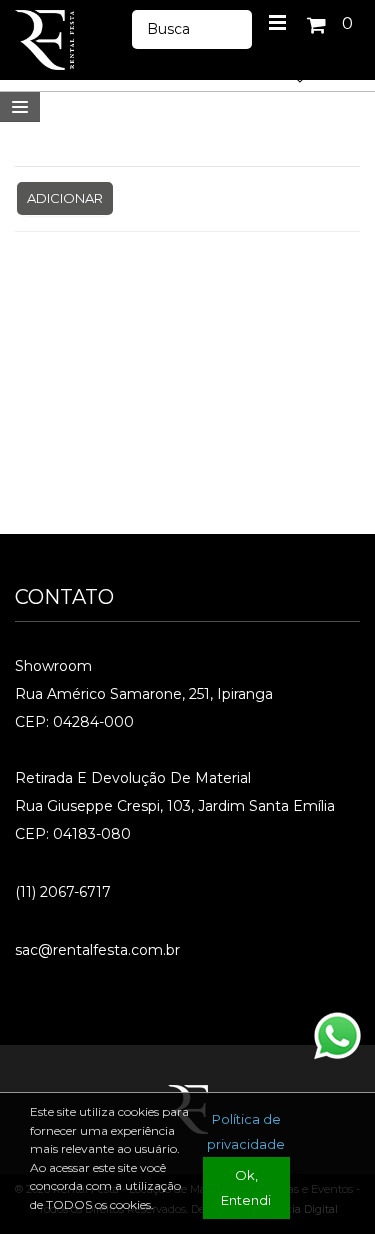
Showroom (53, 666)
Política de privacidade (246, 1131)
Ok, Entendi (246, 1187)
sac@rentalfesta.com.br (97, 950)
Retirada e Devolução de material (133, 778)
